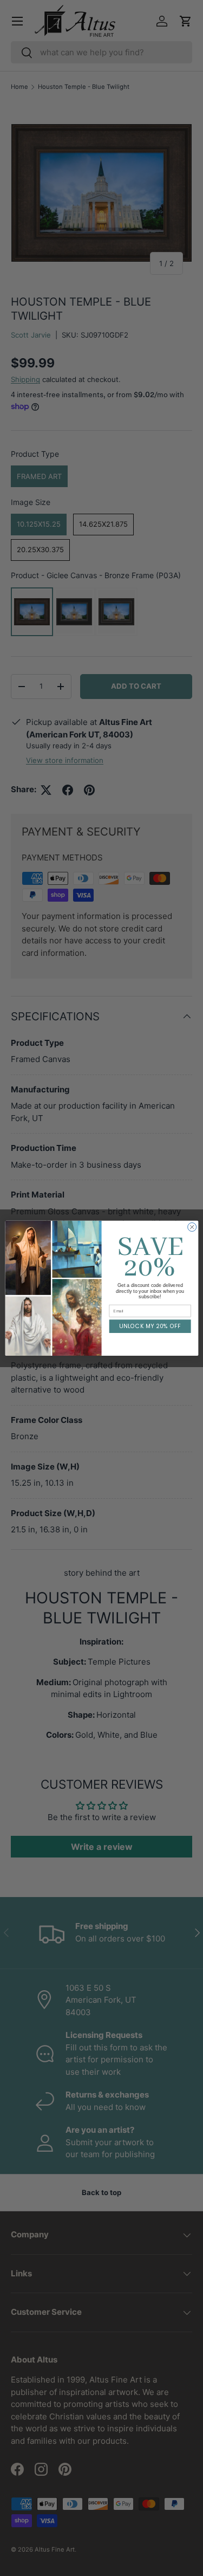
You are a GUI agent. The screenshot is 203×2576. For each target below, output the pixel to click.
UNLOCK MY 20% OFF (150, 1326)
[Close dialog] (192, 1227)
